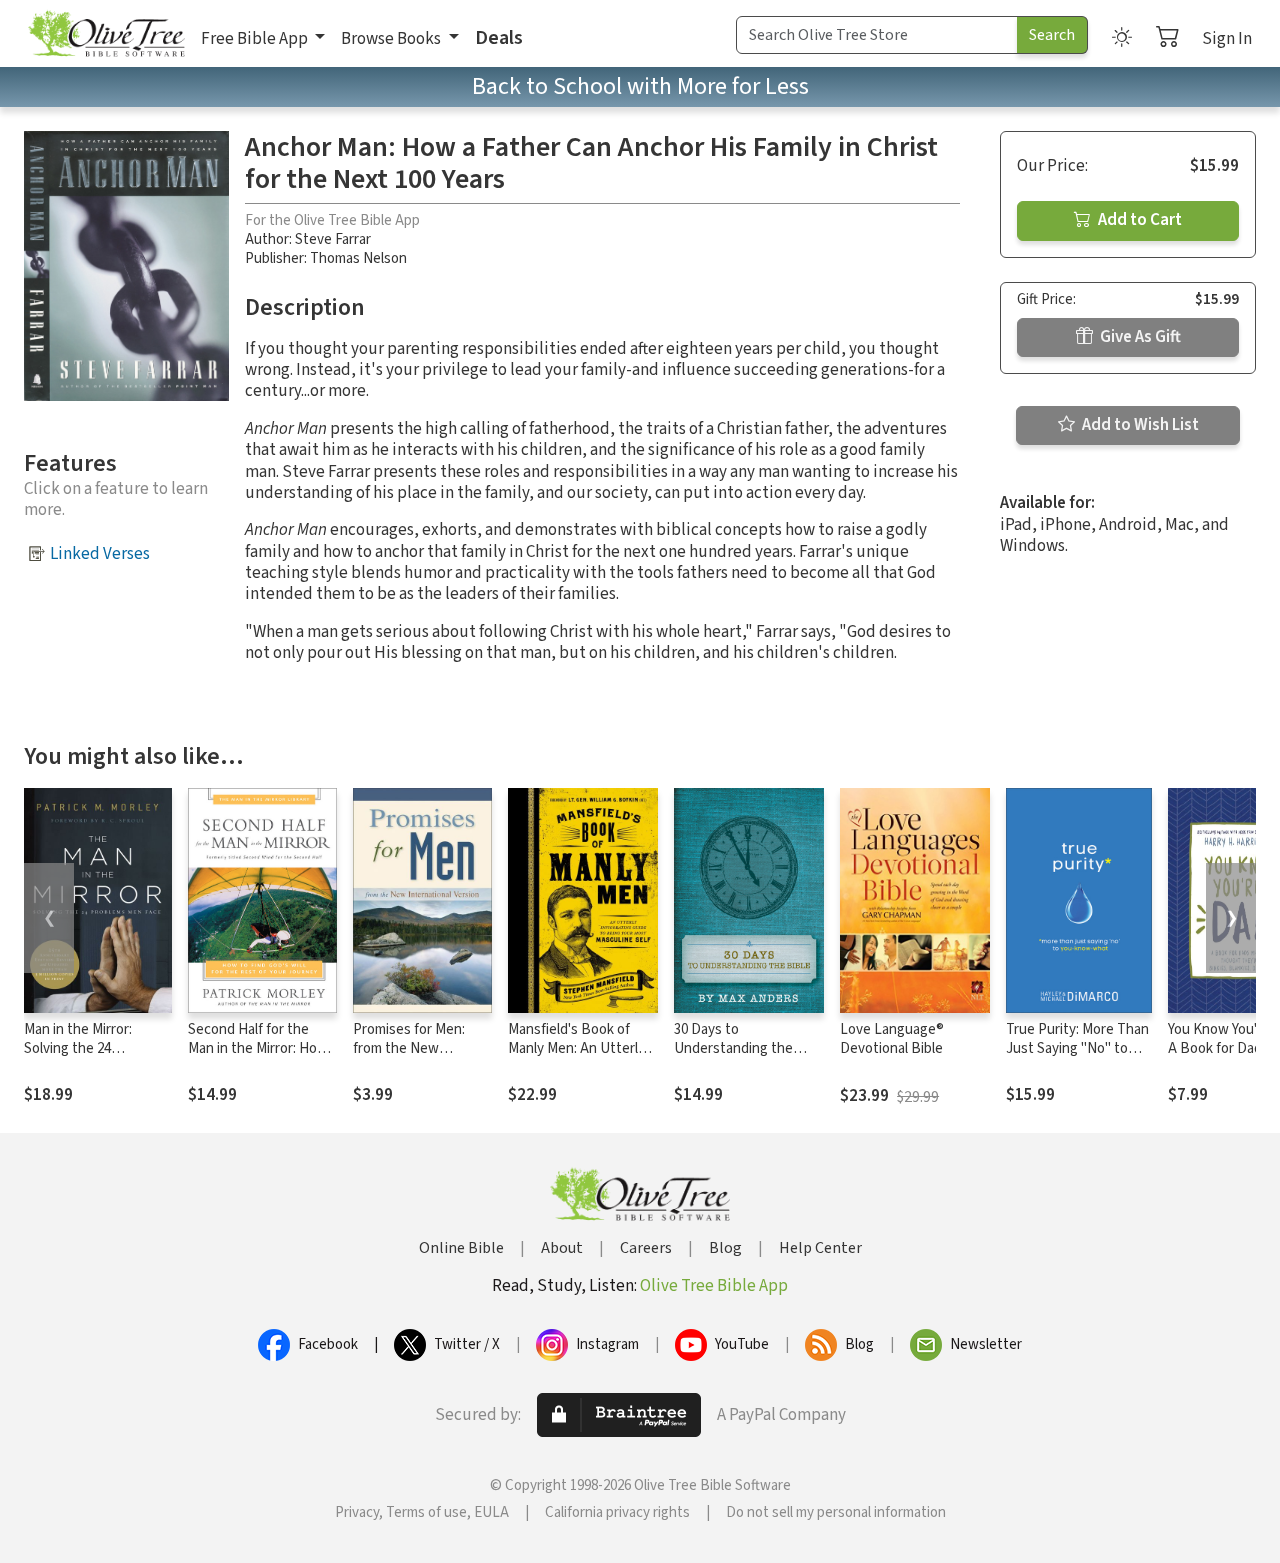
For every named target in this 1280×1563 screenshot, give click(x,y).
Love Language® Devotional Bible (892, 1039)
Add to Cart (1138, 220)
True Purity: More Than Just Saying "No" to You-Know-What (1077, 1048)
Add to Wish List (1139, 425)
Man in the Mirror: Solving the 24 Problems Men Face (84, 1048)
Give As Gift (1139, 337)
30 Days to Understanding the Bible (733, 1048)
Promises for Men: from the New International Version (418, 1048)
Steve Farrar (333, 239)
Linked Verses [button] (100, 554)
